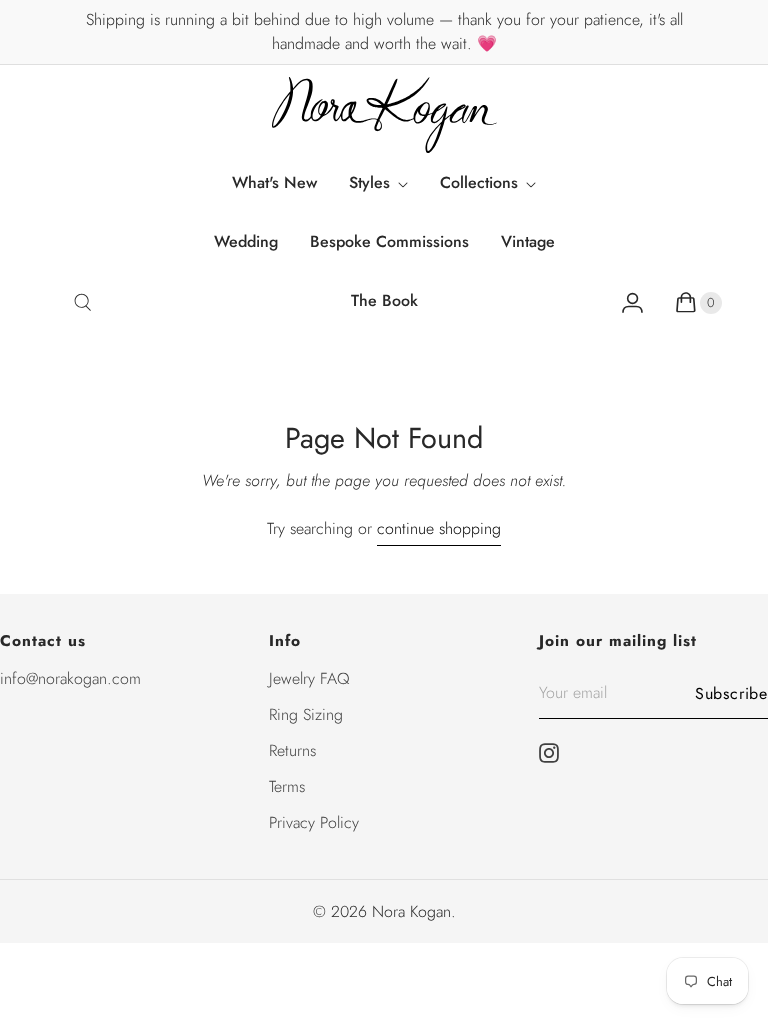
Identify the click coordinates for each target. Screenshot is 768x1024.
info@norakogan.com (70, 678)
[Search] (82, 303)
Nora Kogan (411, 911)
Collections (479, 182)
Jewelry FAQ (309, 678)
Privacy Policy (314, 822)
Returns (292, 750)
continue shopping (439, 528)
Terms (287, 786)
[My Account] (632, 303)
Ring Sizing (306, 714)
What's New (274, 182)
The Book (384, 300)
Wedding (246, 241)
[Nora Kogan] (384, 115)
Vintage (528, 241)
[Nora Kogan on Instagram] (555, 753)
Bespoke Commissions (389, 241)
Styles (369, 182)
